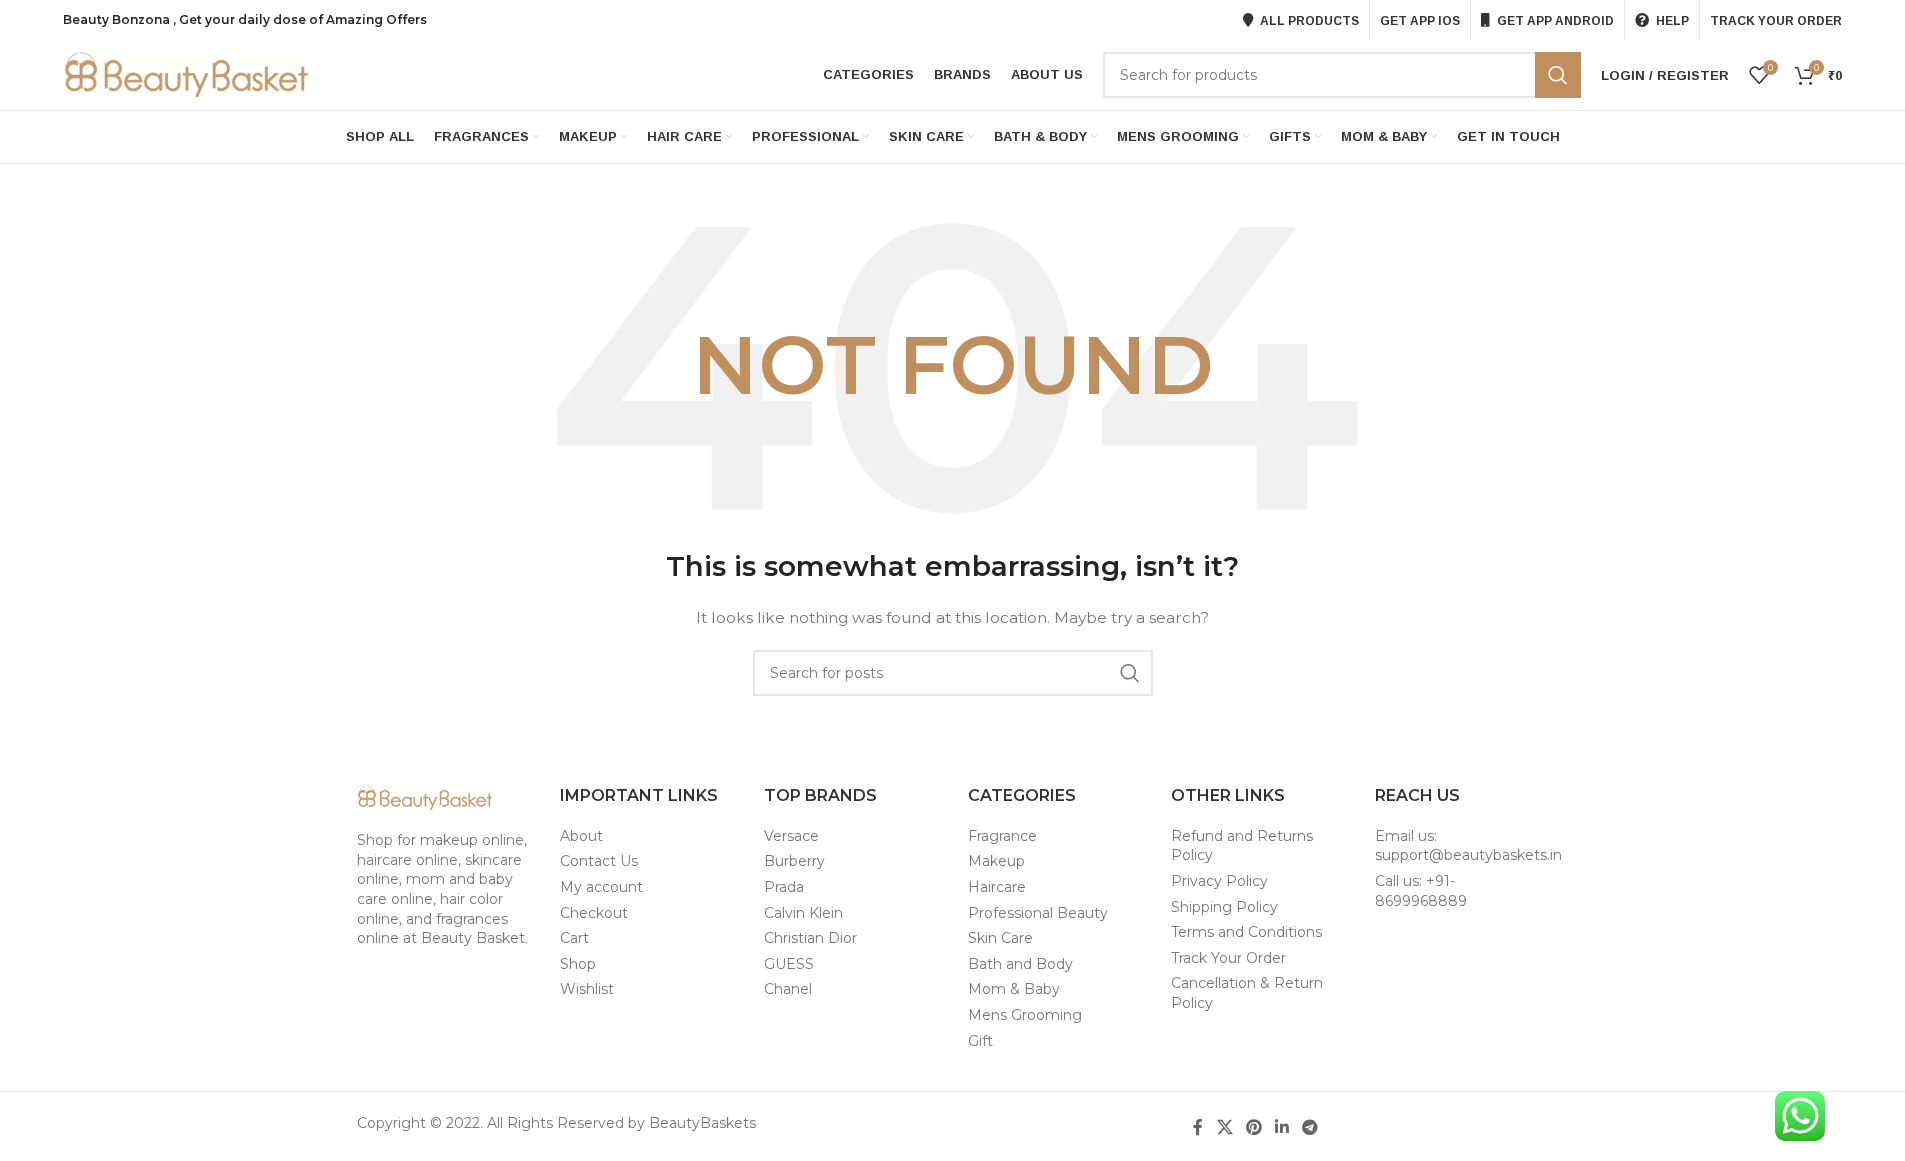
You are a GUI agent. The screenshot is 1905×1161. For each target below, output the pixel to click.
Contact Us (599, 861)
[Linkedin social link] (1282, 1127)
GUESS (789, 964)
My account (601, 887)
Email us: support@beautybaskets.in (1468, 846)
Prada (784, 887)
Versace (791, 836)
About (581, 836)
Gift (980, 1041)
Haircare (997, 887)
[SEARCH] (1558, 75)
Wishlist (587, 989)
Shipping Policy (1224, 907)
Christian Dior (810, 938)
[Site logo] (188, 74)
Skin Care (1000, 938)
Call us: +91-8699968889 (1421, 891)
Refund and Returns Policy (1242, 846)
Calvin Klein (803, 913)
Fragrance (1002, 836)
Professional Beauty (1038, 913)
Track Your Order (1228, 958)
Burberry (794, 861)
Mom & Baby (1014, 989)
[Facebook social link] (1198, 1127)
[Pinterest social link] (1253, 1127)
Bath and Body (1020, 964)
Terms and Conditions (1246, 932)
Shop (578, 964)
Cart (574, 938)
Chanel (788, 989)
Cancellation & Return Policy (1247, 993)
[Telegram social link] (1310, 1127)
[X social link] (1224, 1127)
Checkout (594, 913)
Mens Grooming (1025, 1015)
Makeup (996, 861)
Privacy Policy (1219, 881)
